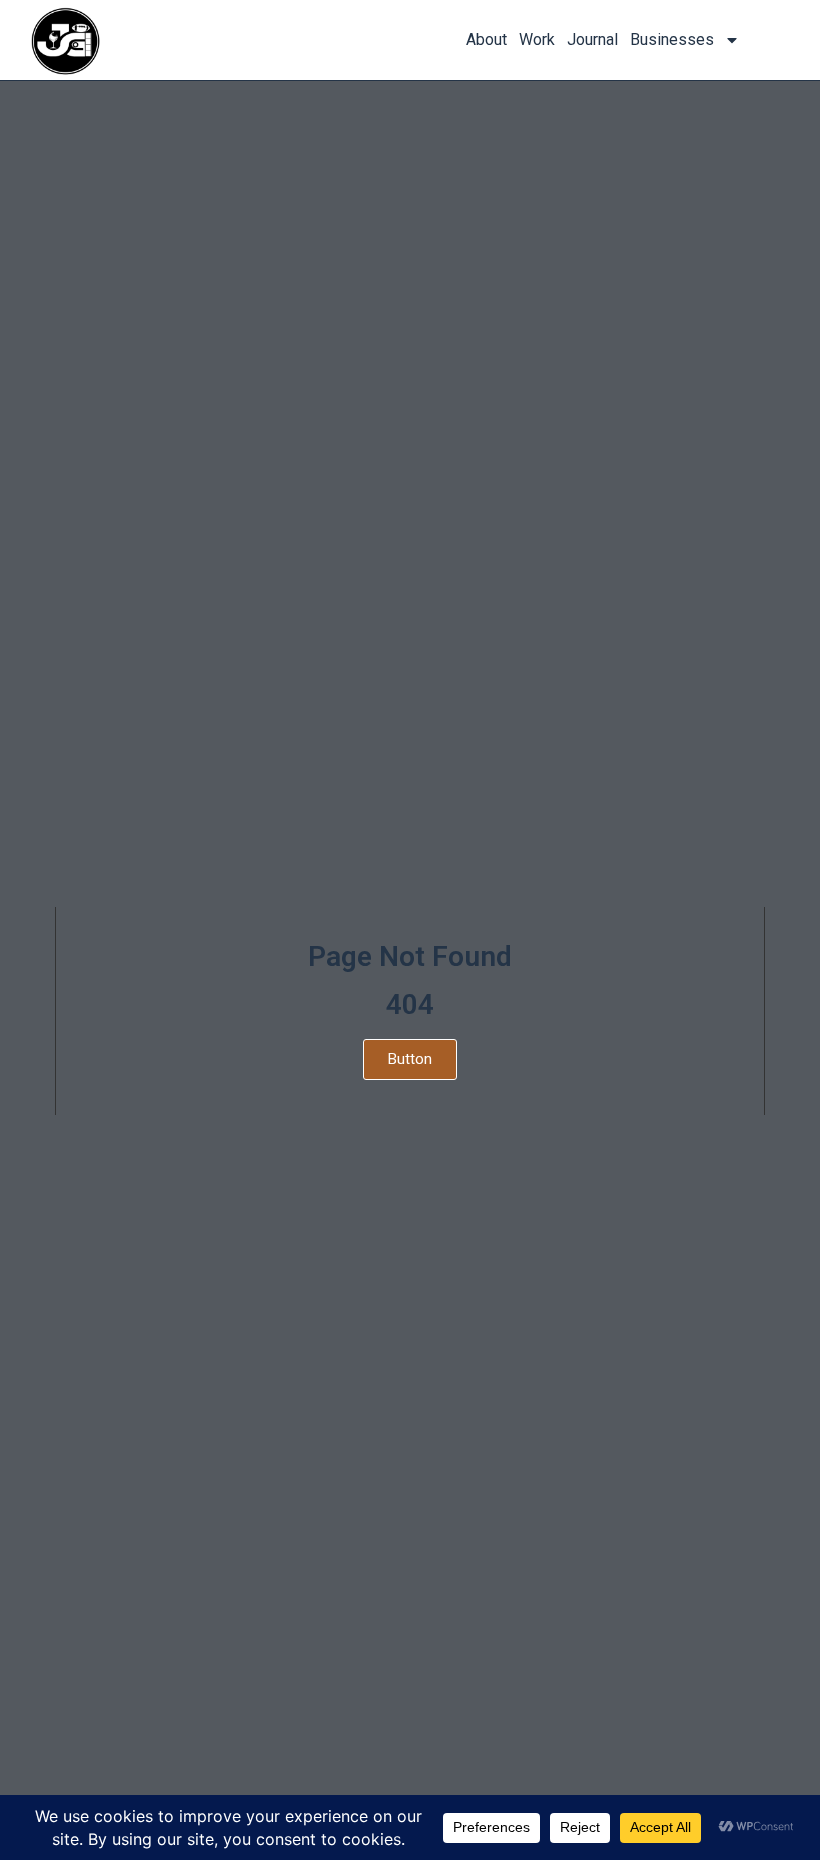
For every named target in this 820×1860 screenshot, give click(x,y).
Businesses (672, 39)
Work (537, 39)
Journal (592, 39)
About (486, 39)
